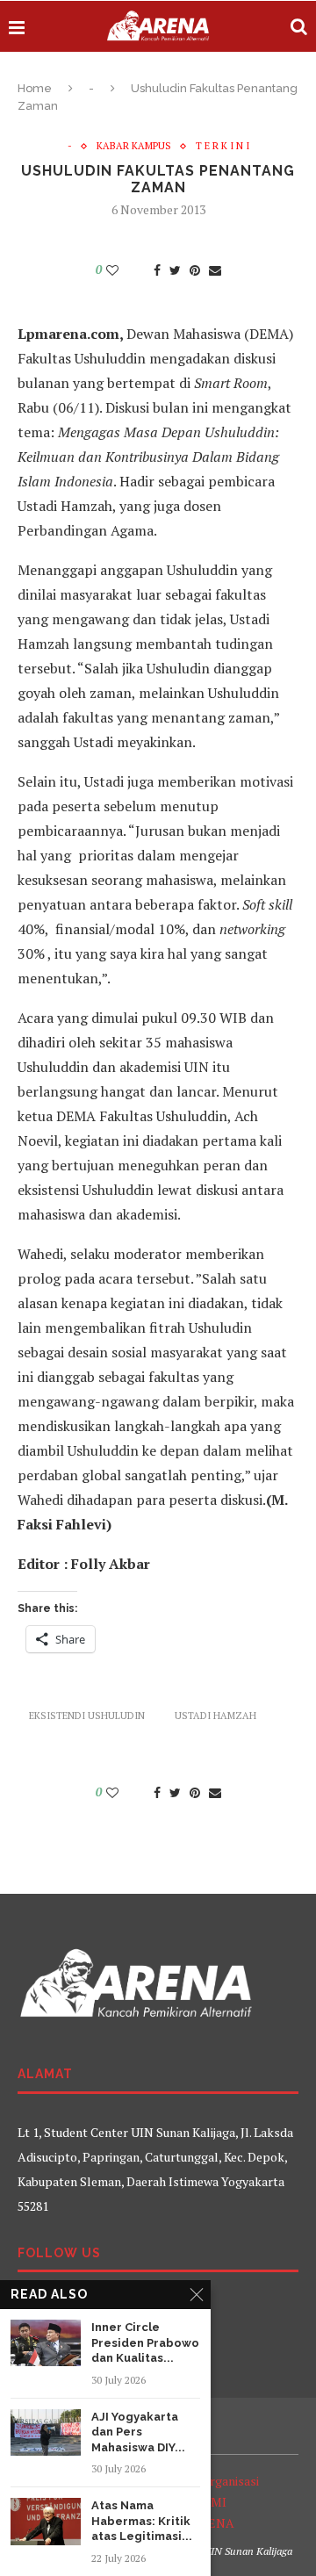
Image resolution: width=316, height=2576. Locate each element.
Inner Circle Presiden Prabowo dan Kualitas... (145, 2342)
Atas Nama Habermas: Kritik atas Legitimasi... (142, 2521)
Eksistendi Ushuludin (87, 1716)
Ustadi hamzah (215, 1716)
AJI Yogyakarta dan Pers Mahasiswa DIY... (138, 2432)
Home (35, 88)
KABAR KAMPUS (134, 146)
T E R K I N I (223, 146)
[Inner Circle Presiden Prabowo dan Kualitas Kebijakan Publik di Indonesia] (46, 2343)
